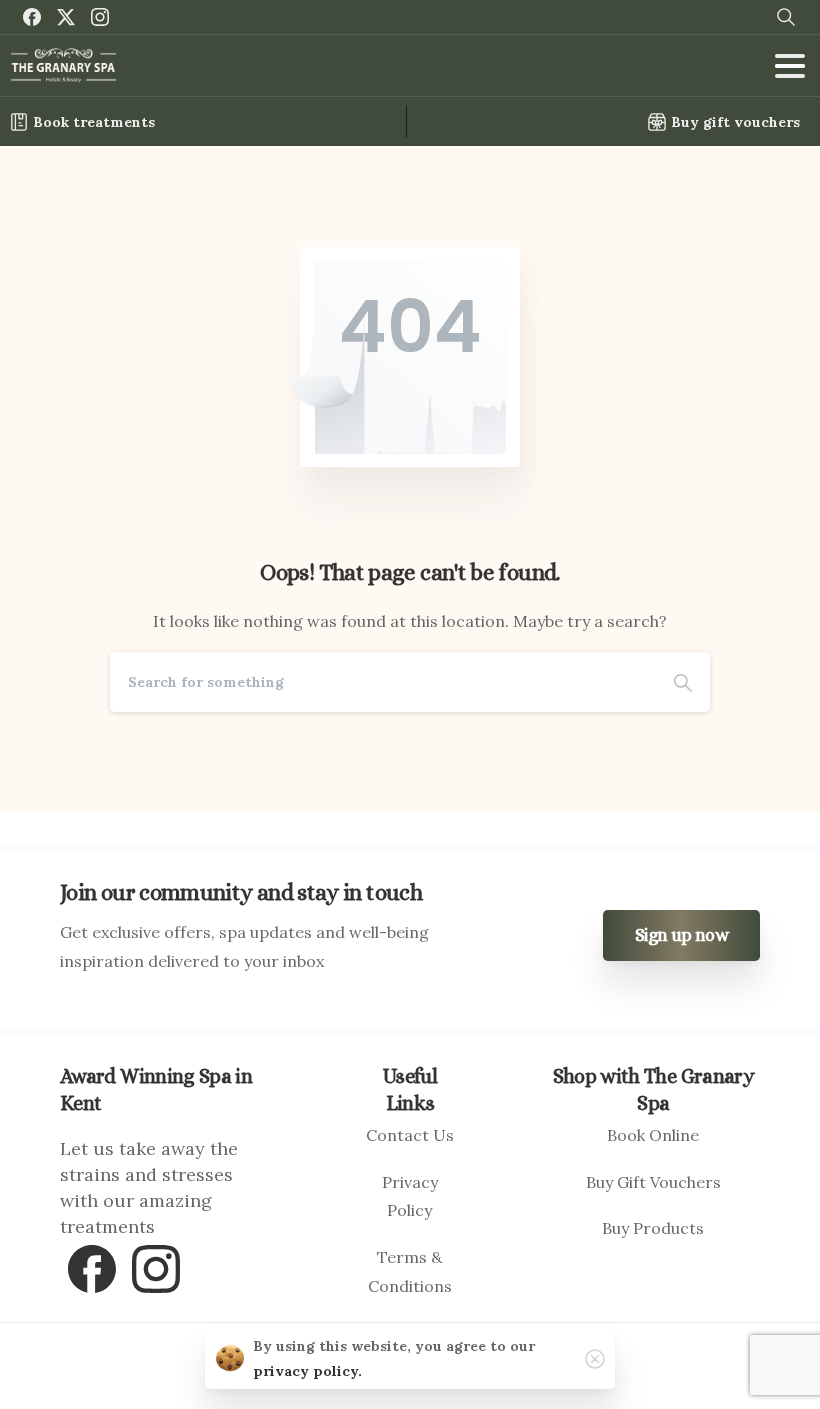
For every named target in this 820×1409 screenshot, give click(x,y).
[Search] (683, 682)
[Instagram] (100, 17)
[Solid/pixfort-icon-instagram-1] (156, 1266)
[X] (66, 17)
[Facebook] (32, 17)
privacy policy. (307, 1371)
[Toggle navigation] (790, 66)
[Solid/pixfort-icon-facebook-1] (92, 1266)
